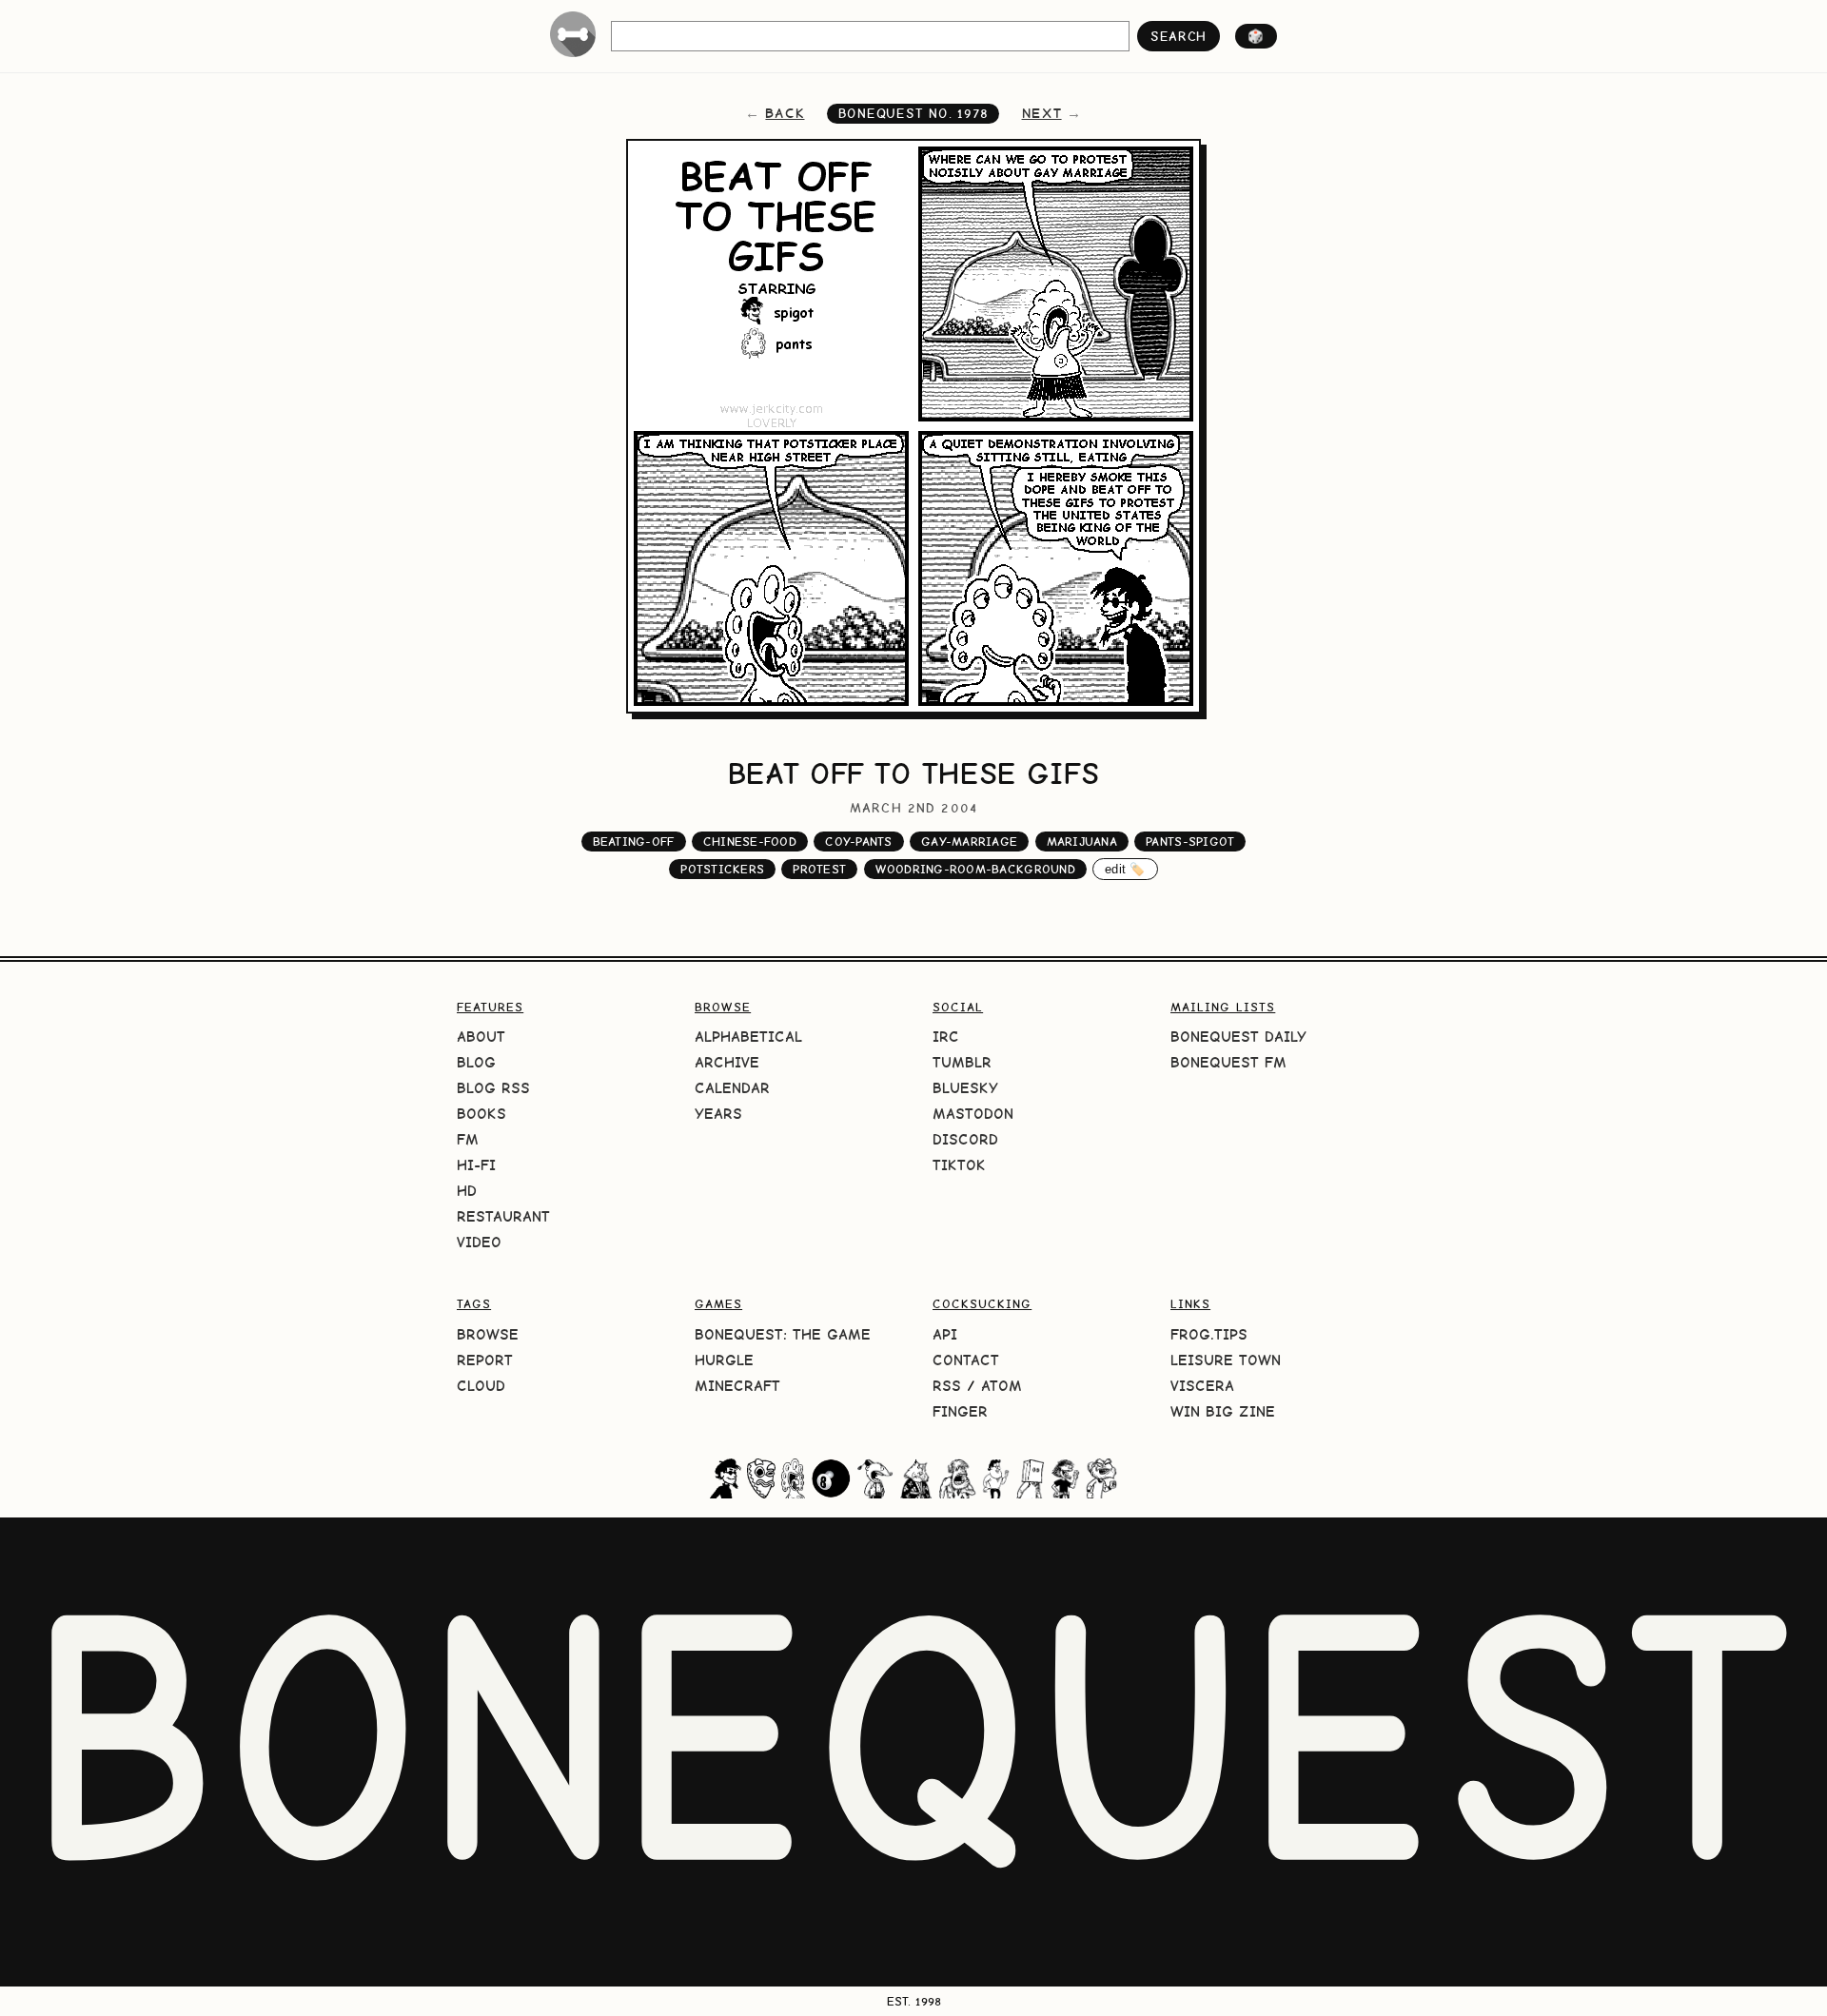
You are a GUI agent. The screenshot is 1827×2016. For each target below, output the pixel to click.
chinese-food (750, 842)
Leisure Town (1226, 1360)
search (1179, 36)
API (945, 1334)
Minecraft (737, 1386)
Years (718, 1114)
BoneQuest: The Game (783, 1334)
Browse (488, 1334)
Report (485, 1360)
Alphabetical (748, 1037)
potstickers (722, 869)
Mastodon (973, 1114)
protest (819, 869)
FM (468, 1139)
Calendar (732, 1088)
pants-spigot (1190, 842)
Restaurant (503, 1216)
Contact (966, 1360)
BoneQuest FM (1228, 1062)
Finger (960, 1411)
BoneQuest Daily (1238, 1037)
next (1042, 113)
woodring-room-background (975, 869)
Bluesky (965, 1088)
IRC (946, 1037)
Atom (1002, 1386)
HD (467, 1191)
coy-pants (858, 842)
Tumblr (962, 1062)
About (481, 1037)
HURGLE (724, 1360)
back (785, 113)
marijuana (1082, 842)
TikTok (959, 1165)
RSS (947, 1386)
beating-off (634, 842)
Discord (965, 1139)
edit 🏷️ (1125, 869)
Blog (476, 1062)
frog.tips (1209, 1334)
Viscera (1202, 1386)
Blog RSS (493, 1088)
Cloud (481, 1386)
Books (481, 1114)
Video (479, 1242)
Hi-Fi (476, 1165)
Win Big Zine (1223, 1411)
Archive (727, 1062)
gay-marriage (969, 842)
